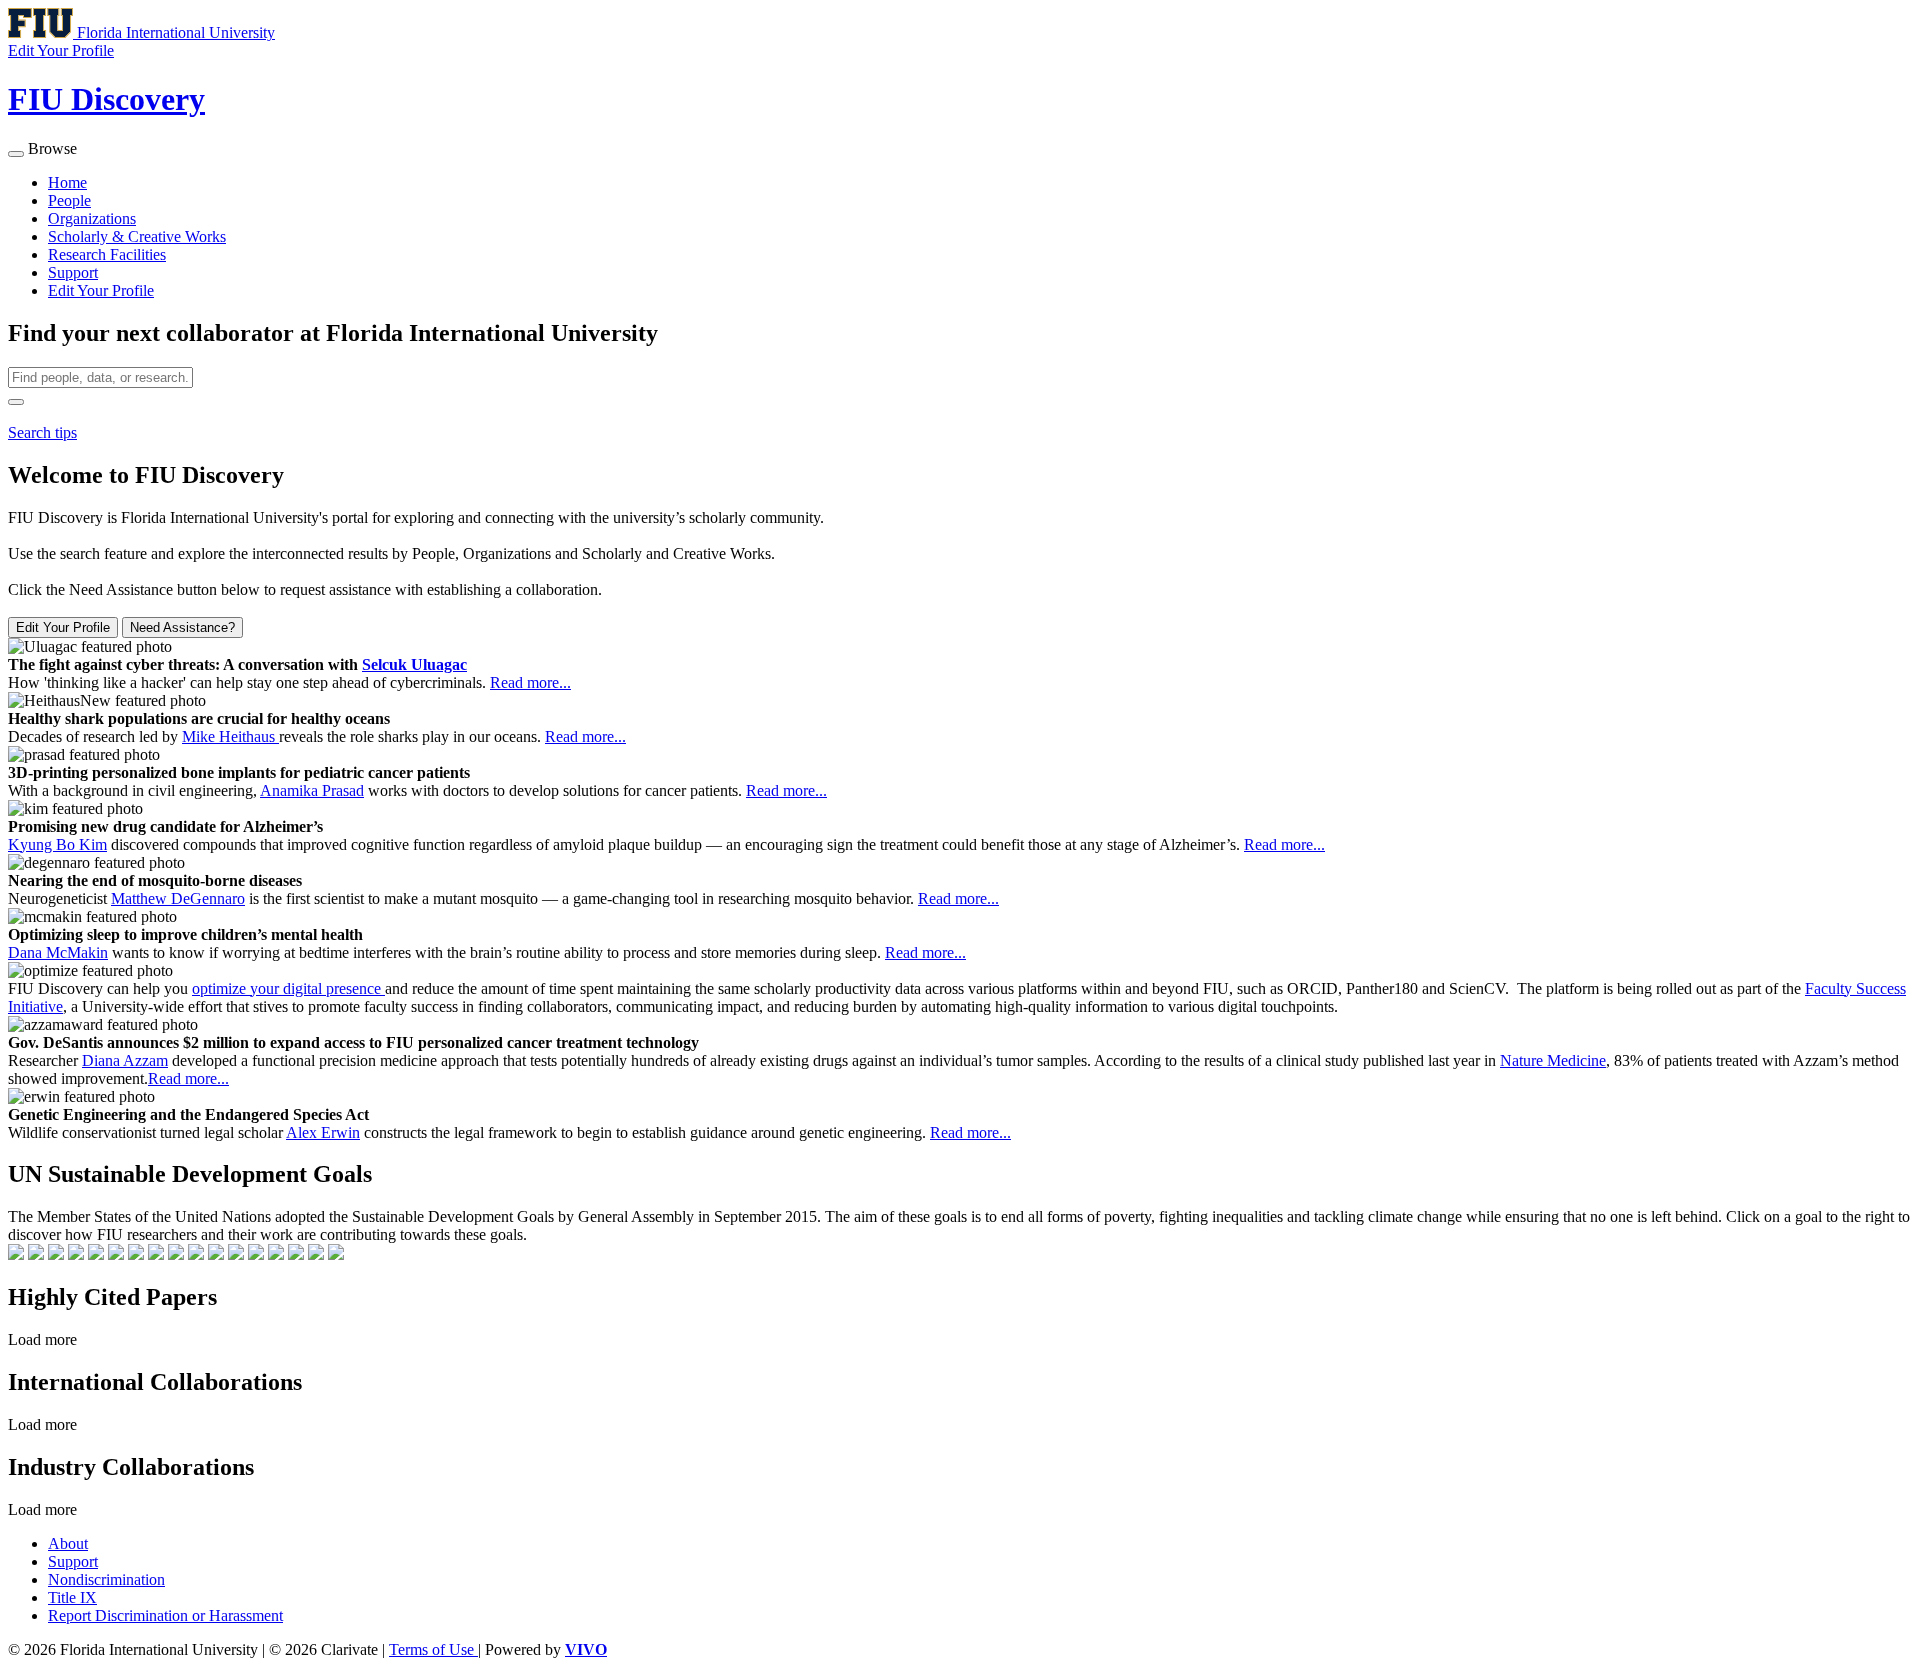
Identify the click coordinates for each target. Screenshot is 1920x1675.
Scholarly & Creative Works (137, 236)
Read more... (530, 682)
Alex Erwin (323, 1132)
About (68, 1543)
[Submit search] (16, 402)
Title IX (72, 1597)
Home (67, 182)
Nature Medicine (1553, 1060)
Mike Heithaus (230, 736)
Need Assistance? (182, 627)
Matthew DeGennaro (178, 898)
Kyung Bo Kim (57, 844)
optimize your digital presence (288, 988)
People (69, 200)
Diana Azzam (125, 1060)
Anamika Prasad (312, 790)
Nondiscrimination (106, 1579)
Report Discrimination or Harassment (165, 1615)
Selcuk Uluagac (414, 664)
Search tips (42, 432)
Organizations (92, 218)
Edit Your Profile (101, 290)
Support (73, 272)
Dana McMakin (58, 952)
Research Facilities (107, 254)
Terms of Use (433, 1649)
